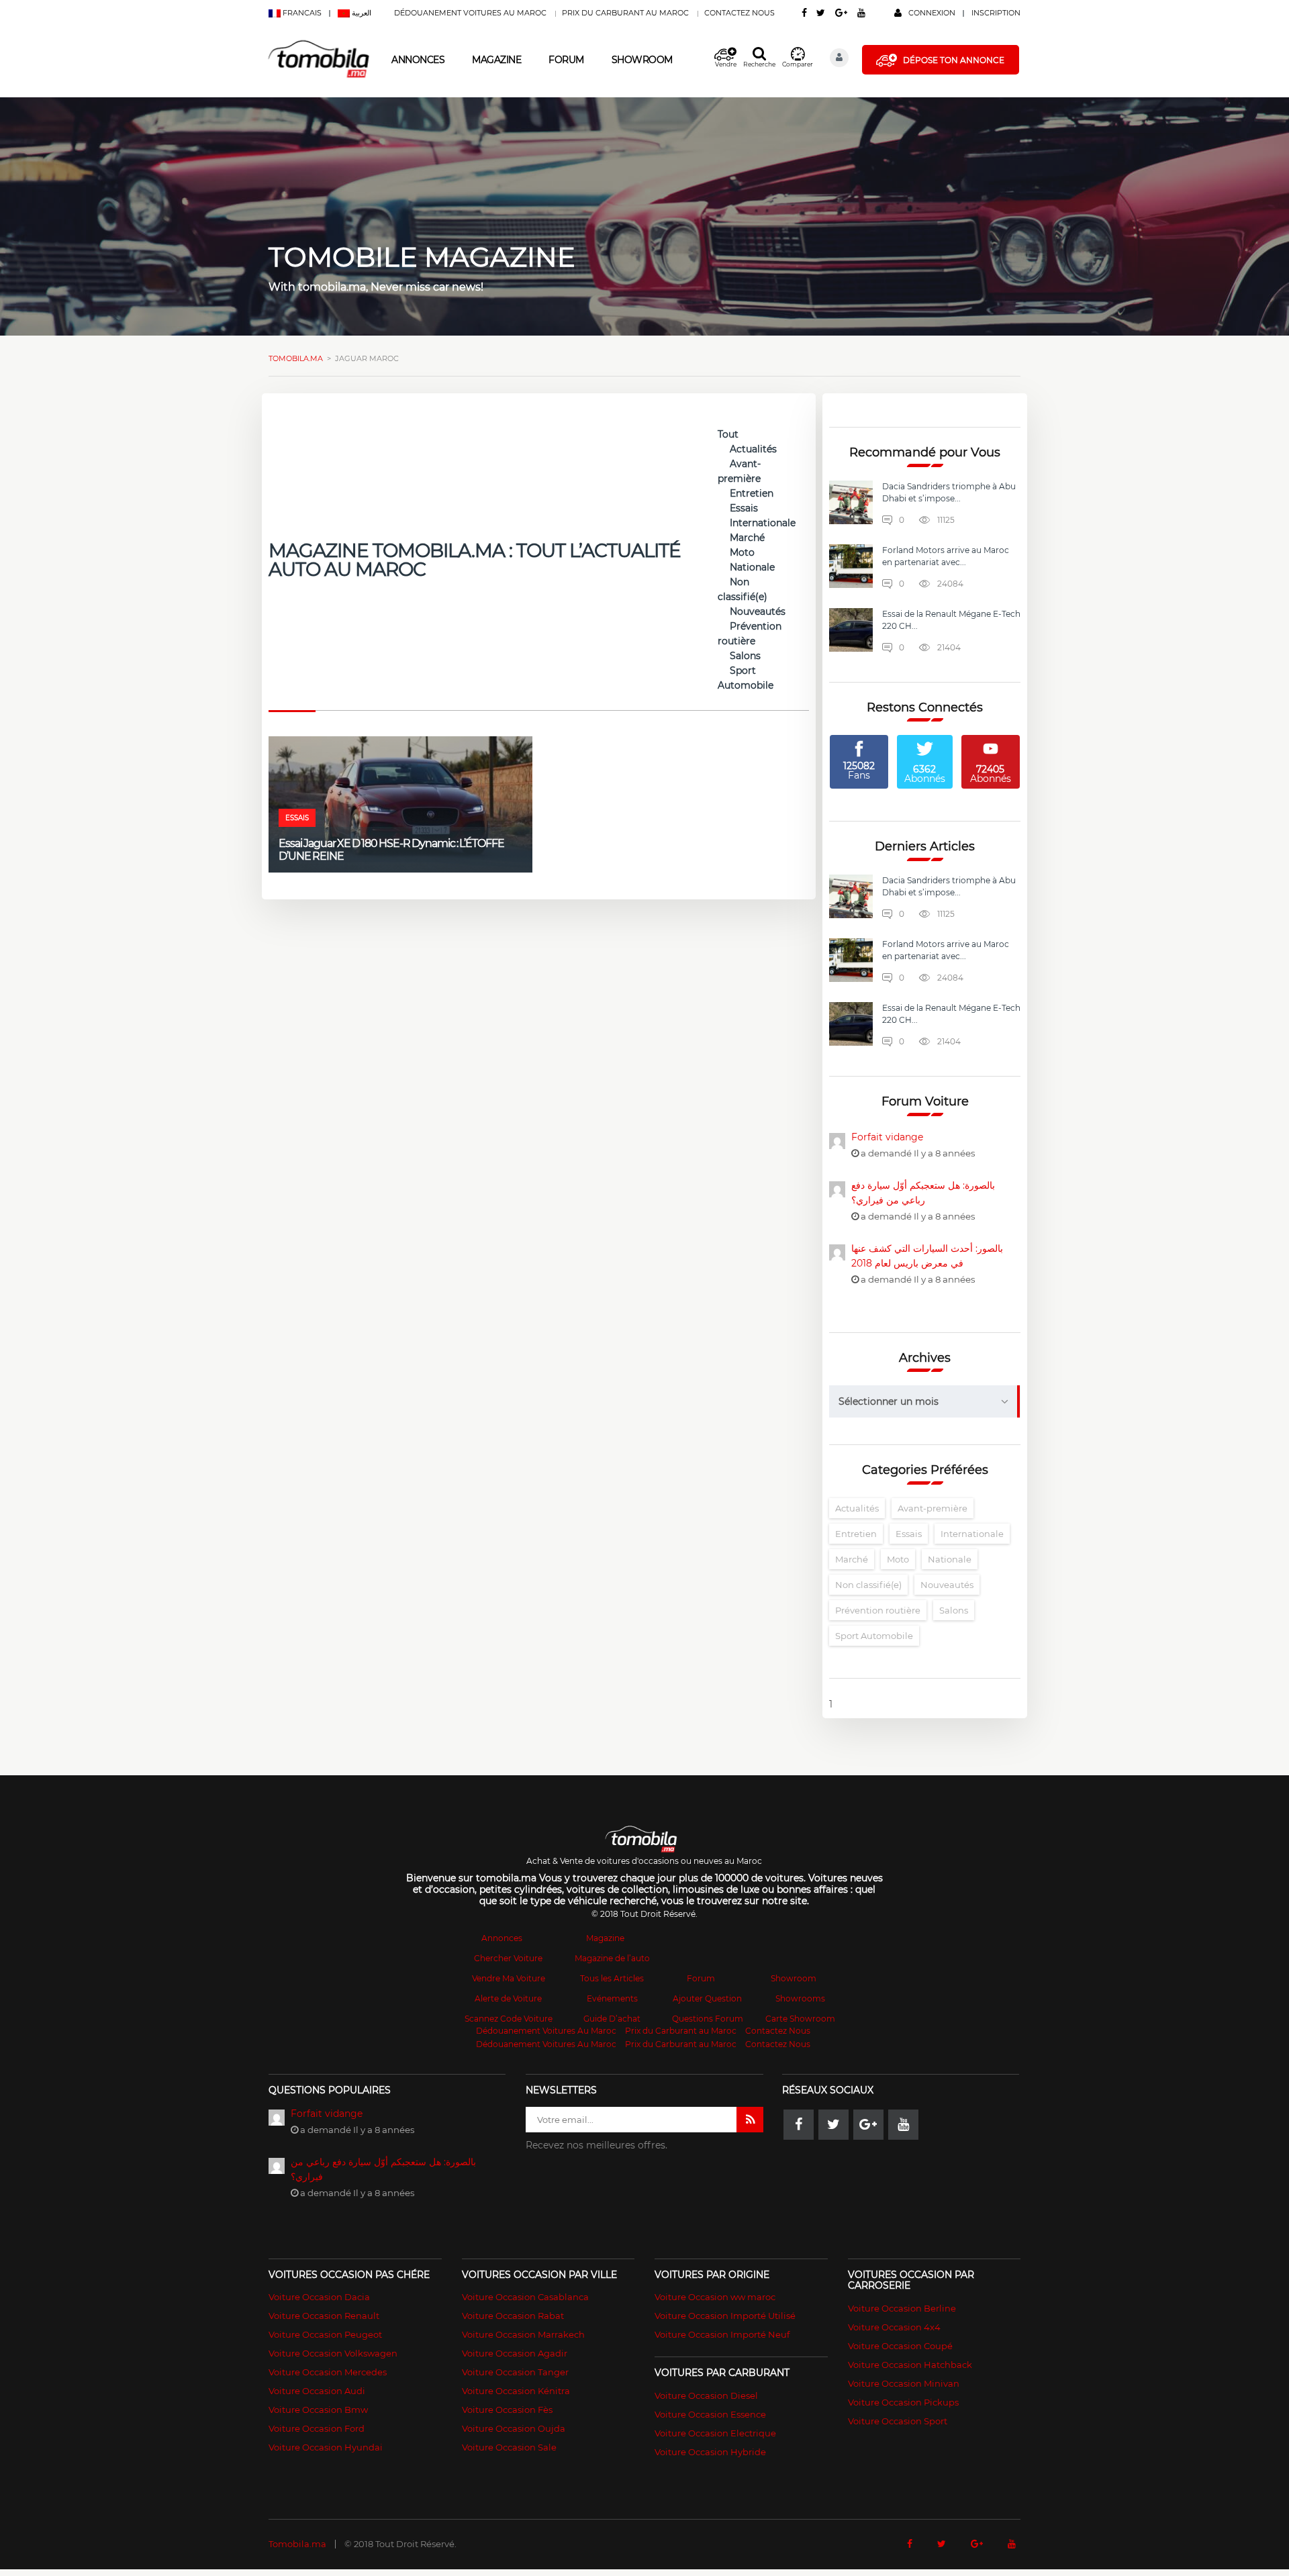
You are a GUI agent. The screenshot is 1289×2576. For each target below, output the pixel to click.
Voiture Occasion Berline (902, 2308)
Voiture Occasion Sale (509, 2447)
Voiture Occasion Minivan (904, 2383)
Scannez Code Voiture (509, 2019)
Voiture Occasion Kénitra (516, 2391)
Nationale (752, 567)
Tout (728, 434)
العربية (361, 13)
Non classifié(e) (868, 1585)
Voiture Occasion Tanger (515, 2372)
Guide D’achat (612, 2019)
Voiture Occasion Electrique (715, 2433)
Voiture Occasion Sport (898, 2421)
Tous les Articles (612, 1978)
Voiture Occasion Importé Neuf (722, 2334)
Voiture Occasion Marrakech (523, 2334)
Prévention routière (878, 1610)
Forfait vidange (887, 1137)
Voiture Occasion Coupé (900, 2346)
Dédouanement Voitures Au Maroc (470, 13)
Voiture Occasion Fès (507, 2410)
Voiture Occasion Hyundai (326, 2447)
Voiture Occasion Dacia (319, 2297)
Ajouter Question (707, 1998)
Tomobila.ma (297, 2544)
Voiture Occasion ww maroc (715, 2297)
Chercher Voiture (508, 1958)
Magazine (496, 60)
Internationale (763, 523)
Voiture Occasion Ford (317, 2428)
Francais (302, 13)
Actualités (753, 449)
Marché (747, 538)
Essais (744, 508)
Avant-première (933, 1508)
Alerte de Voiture (508, 1998)
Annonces (418, 60)
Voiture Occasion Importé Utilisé (725, 2316)
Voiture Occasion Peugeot (325, 2334)
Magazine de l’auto (612, 1958)
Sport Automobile (874, 1636)
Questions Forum (708, 2019)
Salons (745, 656)
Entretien (752, 493)
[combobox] (925, 1401)
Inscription (996, 13)
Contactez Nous (739, 13)
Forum (566, 60)
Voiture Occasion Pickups (903, 2402)
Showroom (642, 60)
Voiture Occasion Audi (317, 2391)
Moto (742, 552)
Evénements (612, 1998)
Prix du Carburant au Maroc (625, 13)
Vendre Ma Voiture (509, 1978)
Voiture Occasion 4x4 (894, 2327)
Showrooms (800, 1998)
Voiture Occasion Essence (710, 2414)
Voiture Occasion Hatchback (910, 2365)
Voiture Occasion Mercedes (328, 2372)
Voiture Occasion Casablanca (525, 2297)
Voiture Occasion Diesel (706, 2395)
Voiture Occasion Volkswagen (333, 2353)
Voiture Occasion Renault (324, 2316)
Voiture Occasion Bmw (318, 2410)
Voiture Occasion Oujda (514, 2428)
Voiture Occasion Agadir (515, 2353)
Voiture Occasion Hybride (710, 2452)
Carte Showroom (800, 2019)
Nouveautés (758, 611)
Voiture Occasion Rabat (513, 2316)
